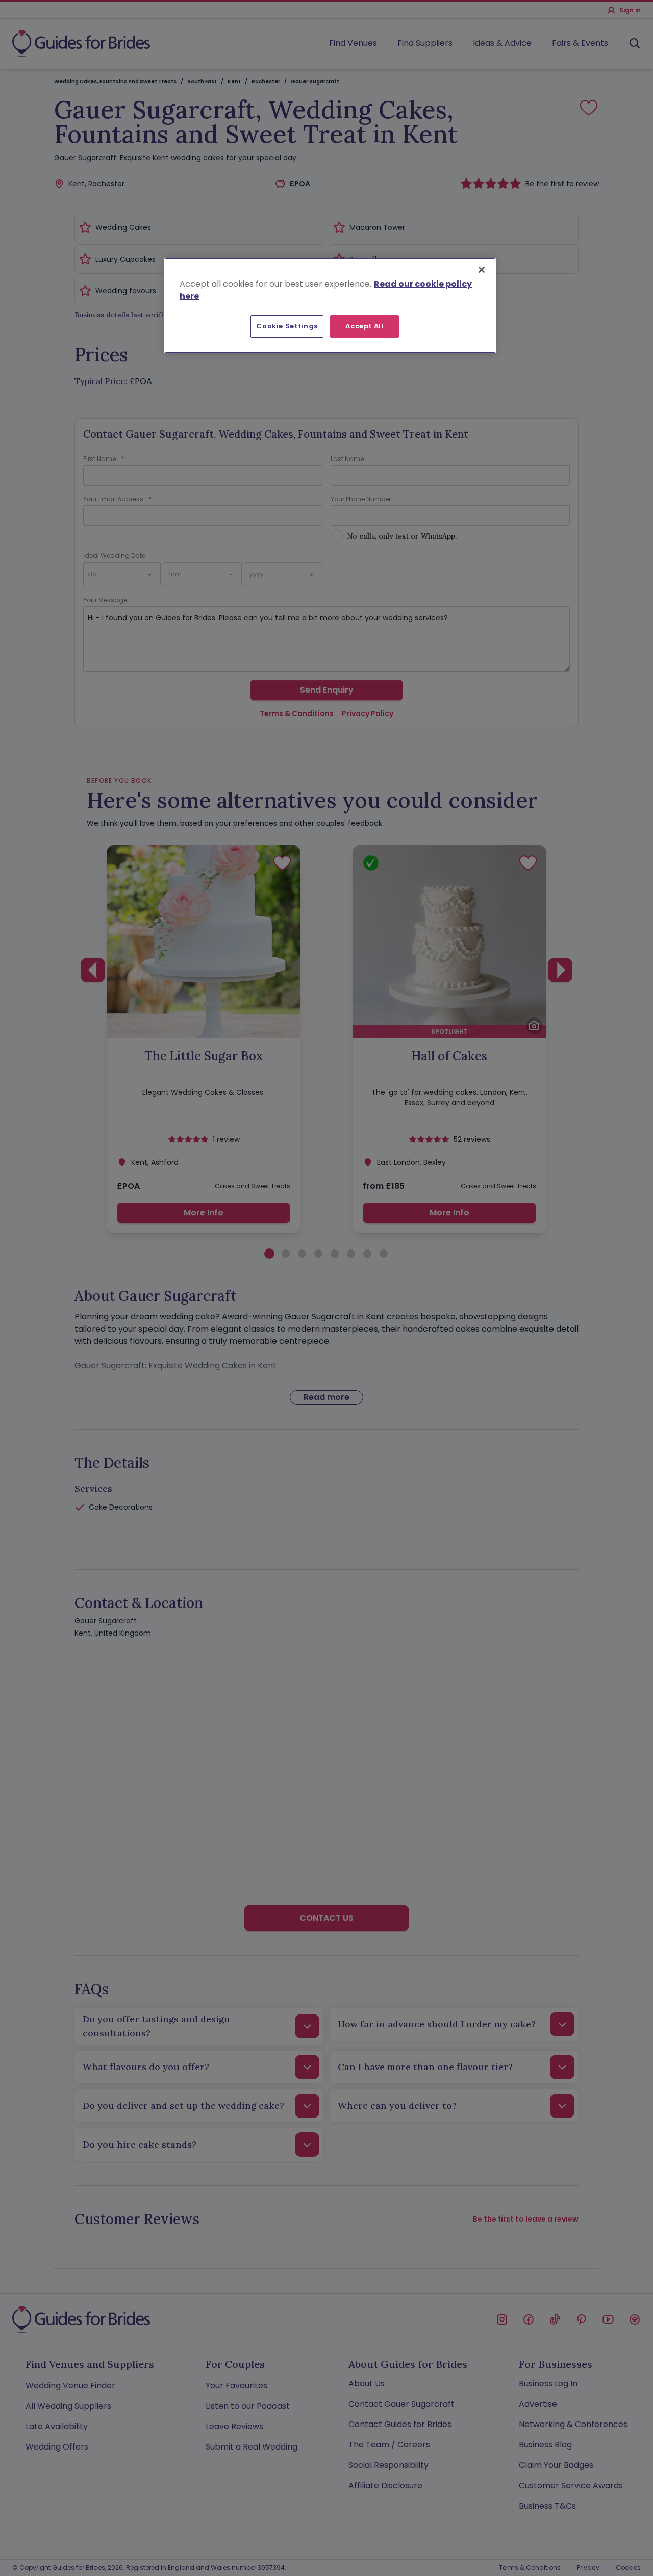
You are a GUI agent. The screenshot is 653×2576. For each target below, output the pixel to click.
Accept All (365, 326)
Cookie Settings (287, 326)
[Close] (482, 270)
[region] (330, 305)
